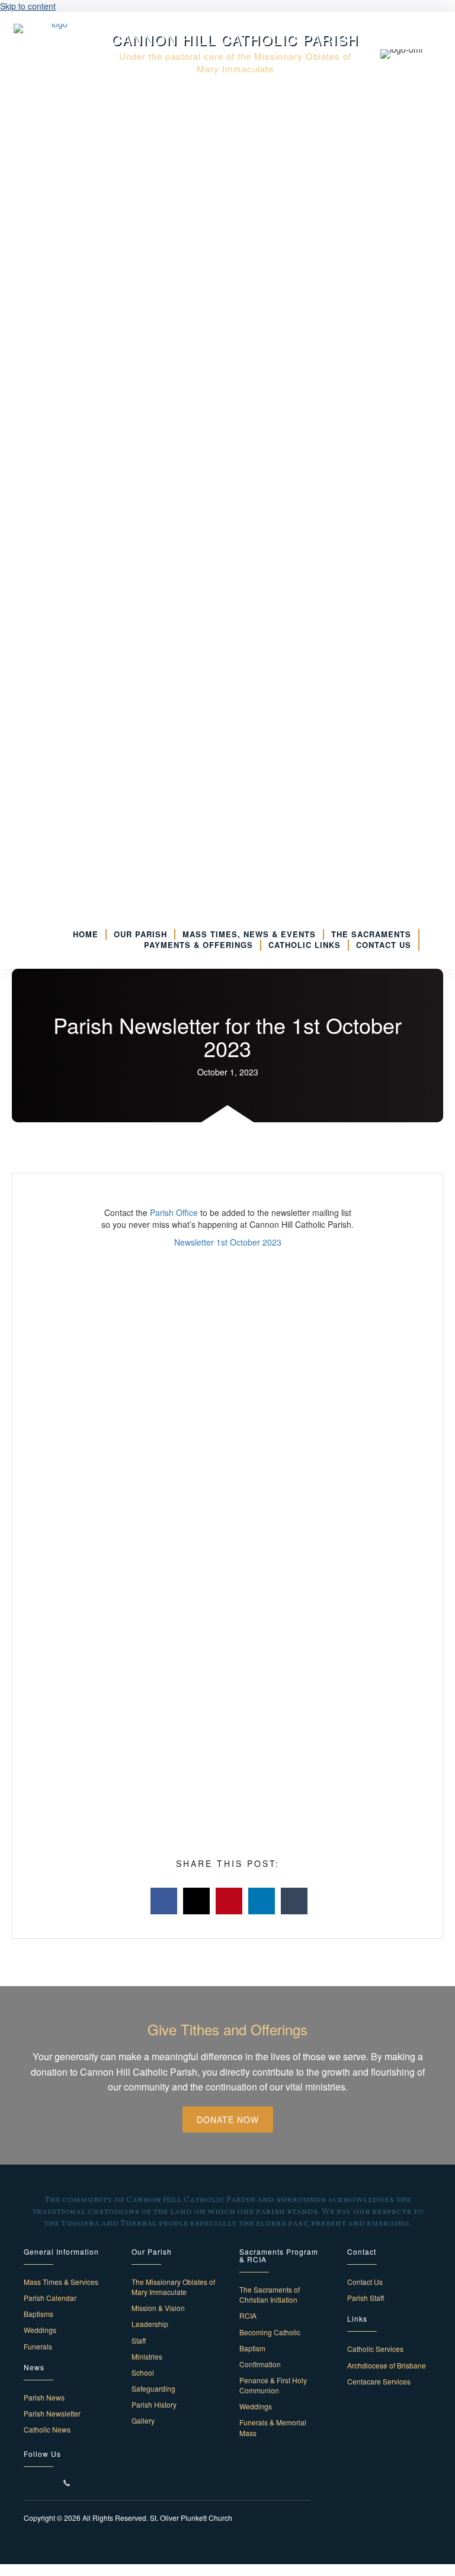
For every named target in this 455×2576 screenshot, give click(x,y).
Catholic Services (375, 2349)
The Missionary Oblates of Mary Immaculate (173, 2287)
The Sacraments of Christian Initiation (270, 2294)
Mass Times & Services (61, 2282)
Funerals (38, 2346)
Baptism (252, 2348)
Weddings (40, 2330)
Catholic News (47, 2429)
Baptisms (39, 2314)
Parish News (44, 2397)
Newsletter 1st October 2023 (228, 1242)
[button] (228, 2119)
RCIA (248, 2315)
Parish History (154, 2404)
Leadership (150, 2324)
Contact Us (365, 2282)
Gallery (143, 2420)
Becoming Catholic (270, 2332)
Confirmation (260, 2364)
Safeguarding (153, 2388)
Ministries (147, 2356)
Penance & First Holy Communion (273, 2385)
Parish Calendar (50, 2298)
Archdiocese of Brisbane (387, 2365)
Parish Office (174, 1212)
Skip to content (28, 6)
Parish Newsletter (52, 2413)
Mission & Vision (158, 2308)
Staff (139, 2340)
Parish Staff (366, 2298)
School (143, 2372)
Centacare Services (379, 2381)
